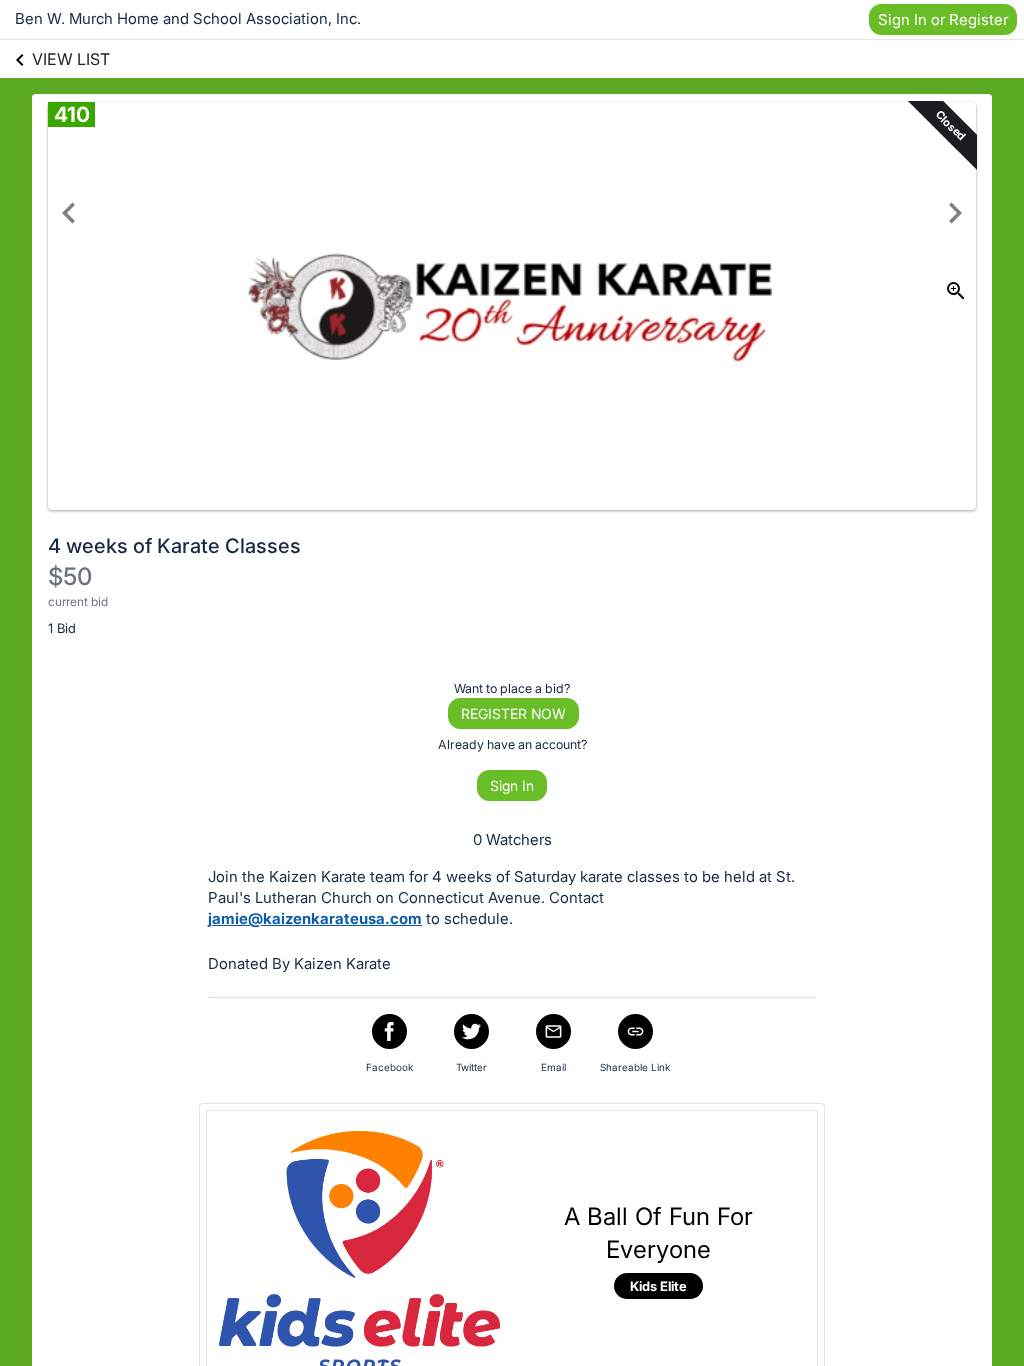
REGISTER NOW (513, 713)
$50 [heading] (70, 576)
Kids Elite (658, 1286)
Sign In (512, 785)
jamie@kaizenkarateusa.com (315, 918)
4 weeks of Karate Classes (174, 546)
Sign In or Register (943, 19)
